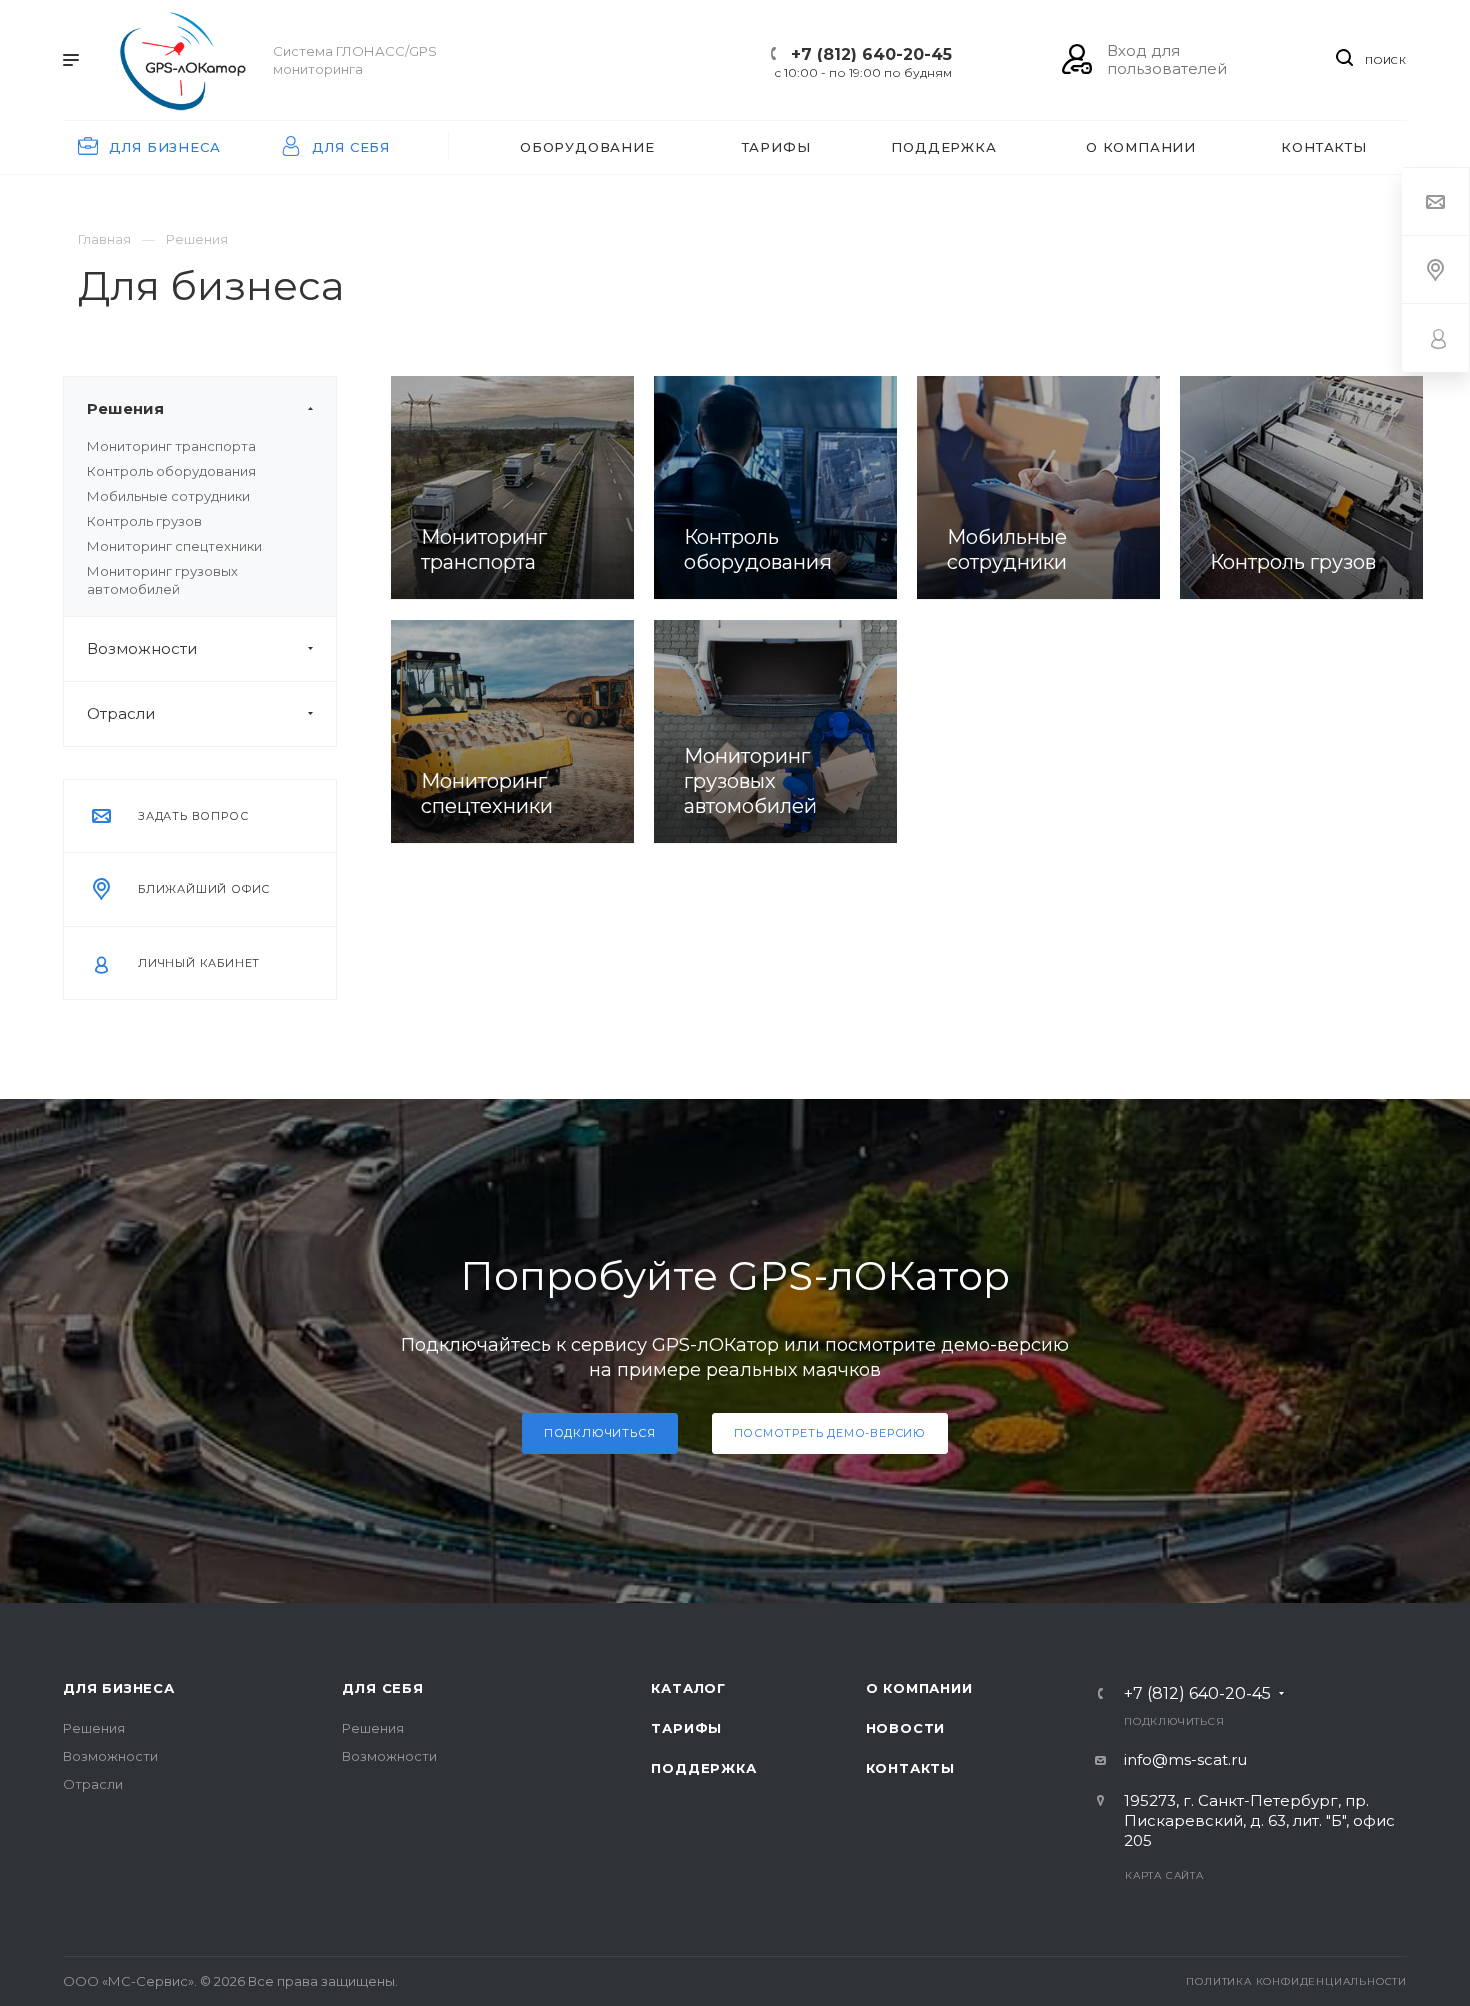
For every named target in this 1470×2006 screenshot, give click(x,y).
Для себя (382, 1688)
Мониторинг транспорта (171, 446)
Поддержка (703, 1768)
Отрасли (121, 713)
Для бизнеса (119, 1688)
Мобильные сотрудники (168, 496)
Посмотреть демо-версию (830, 1433)
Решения (125, 408)
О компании (919, 1688)
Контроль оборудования (171, 471)
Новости (906, 1728)
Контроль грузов (144, 521)
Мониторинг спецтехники (174, 546)
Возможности (142, 648)
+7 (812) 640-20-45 (871, 54)
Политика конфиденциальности (1296, 1981)
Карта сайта (1164, 1875)
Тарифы (686, 1728)
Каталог (688, 1688)
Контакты (910, 1768)
